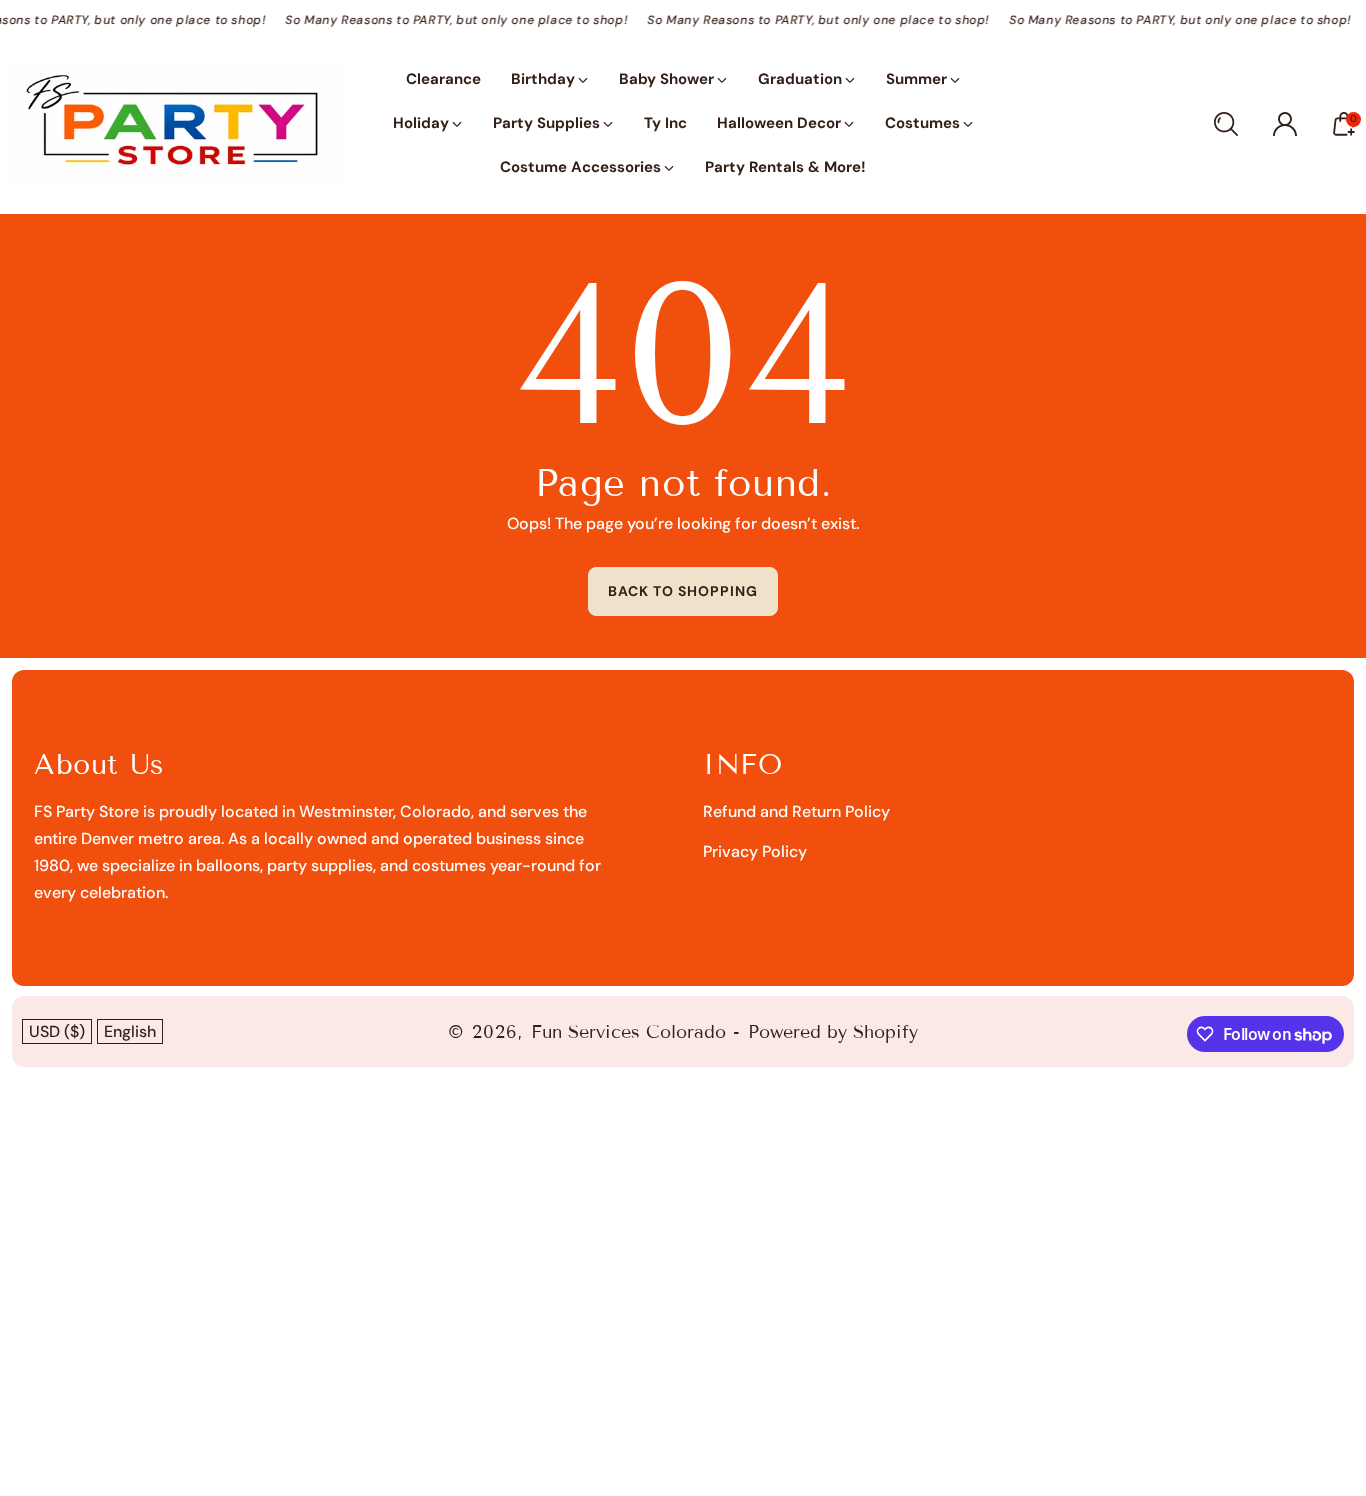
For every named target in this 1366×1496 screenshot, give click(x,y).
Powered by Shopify (833, 1032)
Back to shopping (683, 591)
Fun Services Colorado (628, 1032)
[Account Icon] (1285, 124)
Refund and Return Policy (796, 811)
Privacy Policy (755, 851)
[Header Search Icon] (1226, 124)
